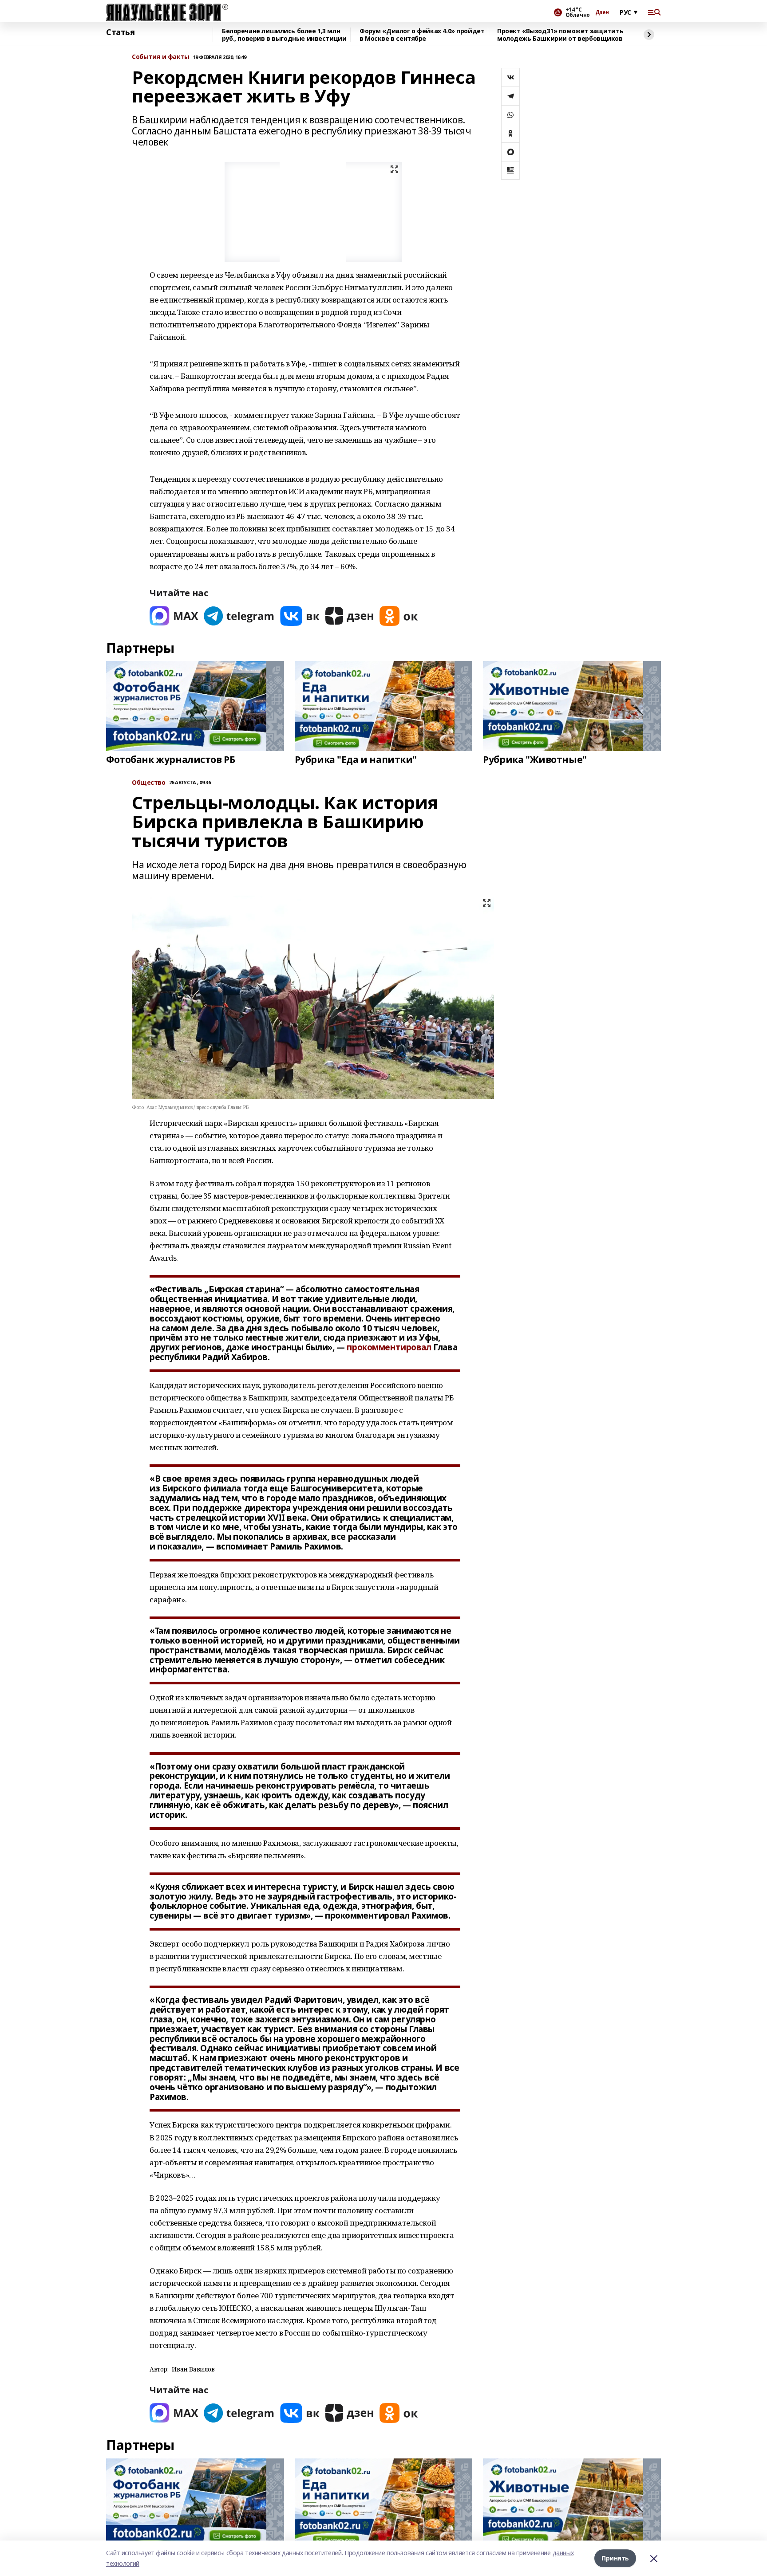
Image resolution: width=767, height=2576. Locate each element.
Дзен (602, 12)
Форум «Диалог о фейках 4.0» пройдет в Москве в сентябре (422, 35)
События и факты (161, 57)
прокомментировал (389, 1347)
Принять (615, 2558)
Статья (120, 32)
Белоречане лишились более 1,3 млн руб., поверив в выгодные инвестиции (284, 35)
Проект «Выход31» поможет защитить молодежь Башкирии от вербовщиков (560, 35)
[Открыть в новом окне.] (174, 616)
